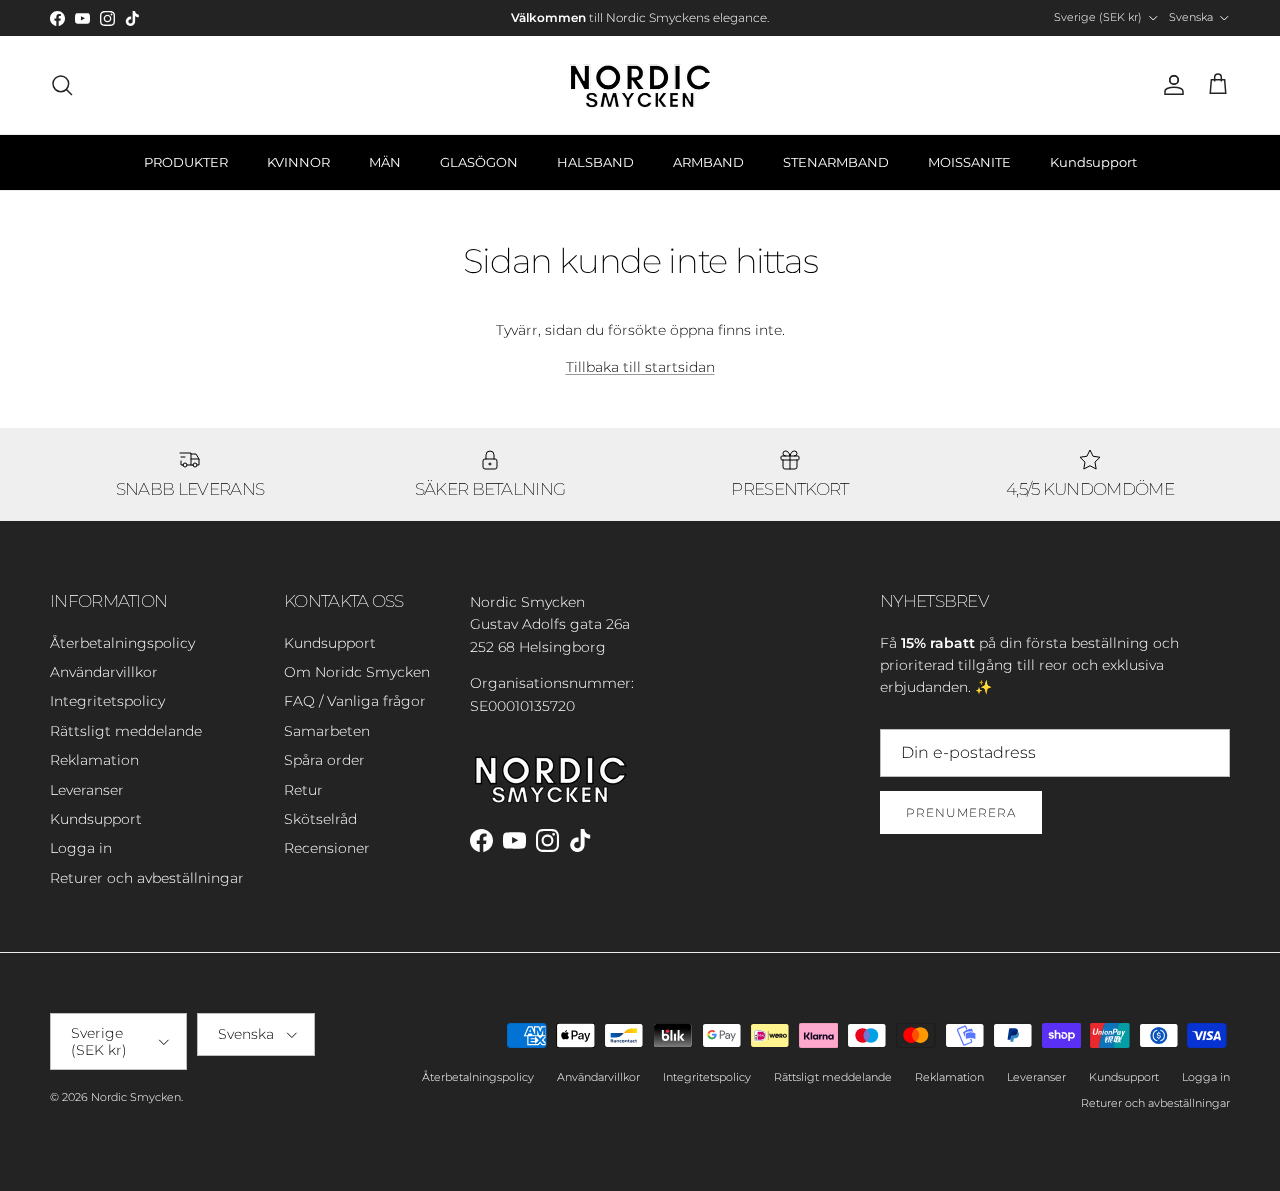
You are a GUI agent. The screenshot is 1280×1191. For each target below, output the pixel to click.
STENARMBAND (836, 162)
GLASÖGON (479, 162)
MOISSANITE (969, 162)
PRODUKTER (186, 162)
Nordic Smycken (136, 1097)
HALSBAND (595, 162)
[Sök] (62, 85)
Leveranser (87, 790)
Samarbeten (327, 731)
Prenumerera (961, 812)
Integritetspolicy (107, 701)
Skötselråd (320, 819)
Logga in (81, 848)
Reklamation (94, 760)
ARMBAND (708, 162)
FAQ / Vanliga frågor (355, 701)
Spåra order (324, 760)
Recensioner (327, 848)
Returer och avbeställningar (147, 878)
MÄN (385, 162)
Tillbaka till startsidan (640, 367)
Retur (303, 790)
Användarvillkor (104, 672)
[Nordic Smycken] (640, 85)
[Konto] (1170, 85)
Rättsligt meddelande (126, 731)
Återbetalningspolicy (122, 643)
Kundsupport (1093, 162)
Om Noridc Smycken (357, 672)
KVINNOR (298, 162)
